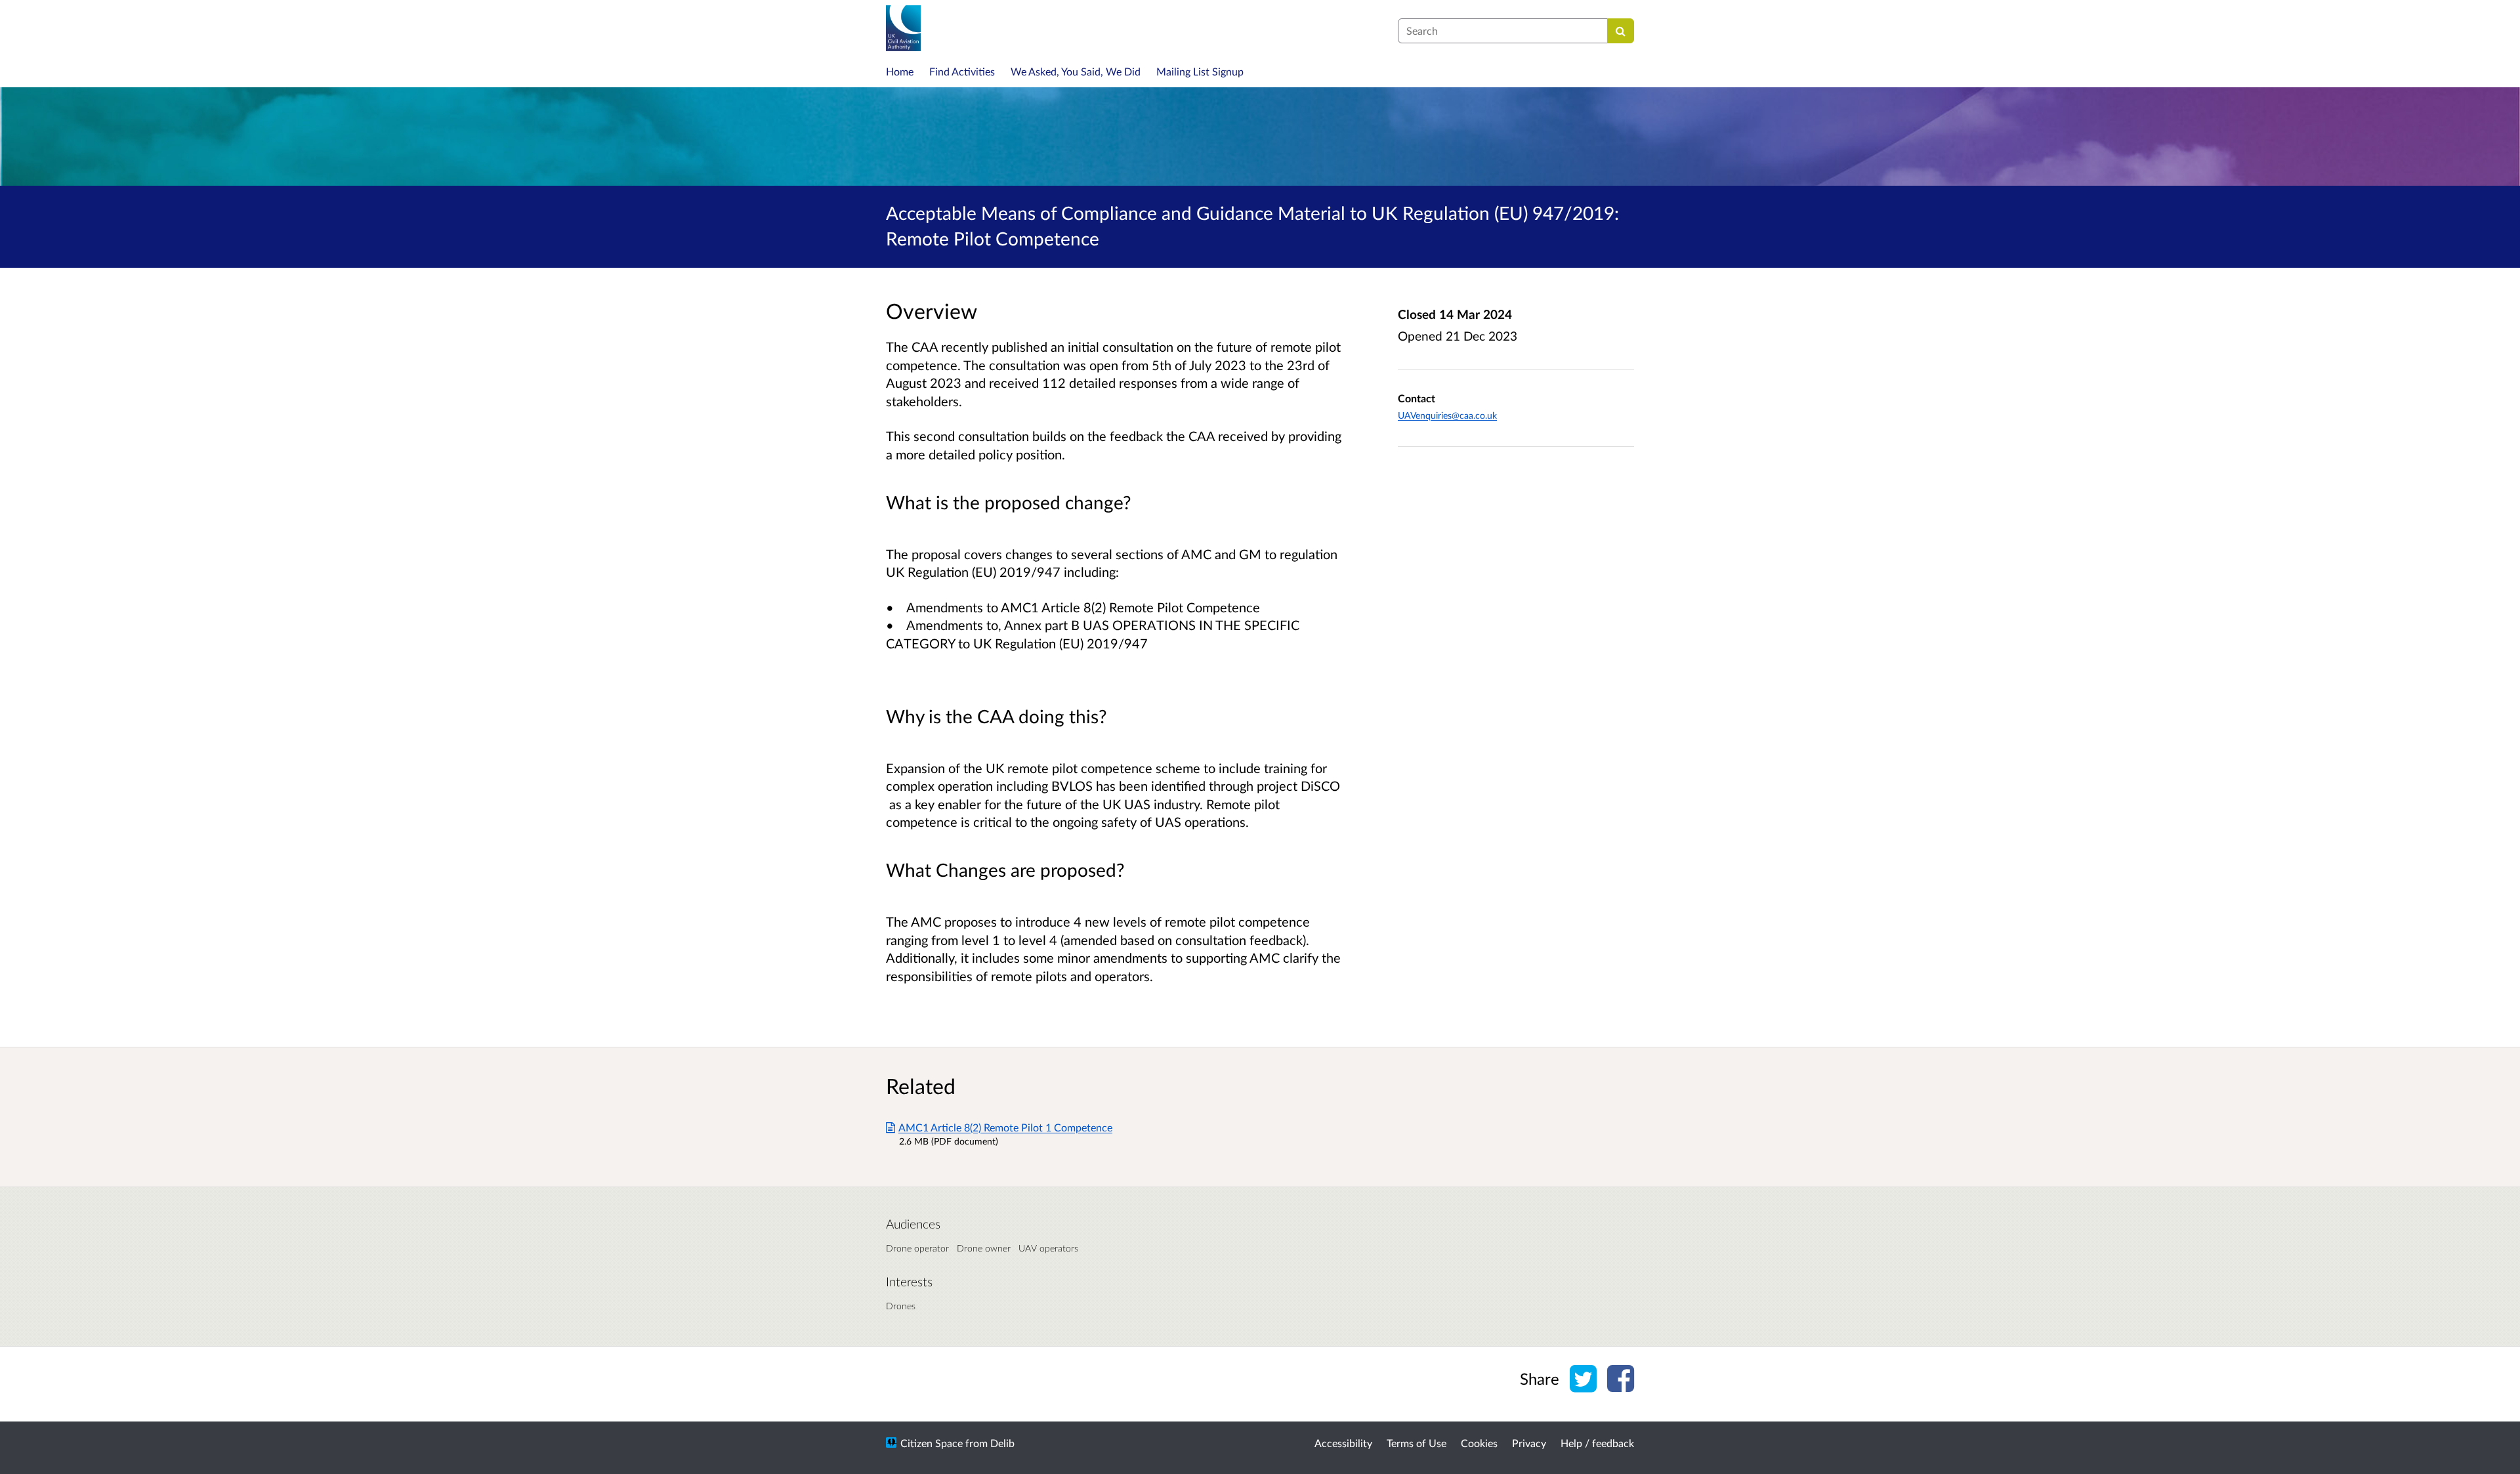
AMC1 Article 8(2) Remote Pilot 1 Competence (1005, 1127)
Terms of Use (1417, 1443)
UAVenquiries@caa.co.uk (1447, 415)
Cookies (1479, 1443)
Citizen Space (932, 1443)
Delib (1002, 1443)
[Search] (1621, 31)
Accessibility (1343, 1443)
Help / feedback (1597, 1443)
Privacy (1529, 1443)
